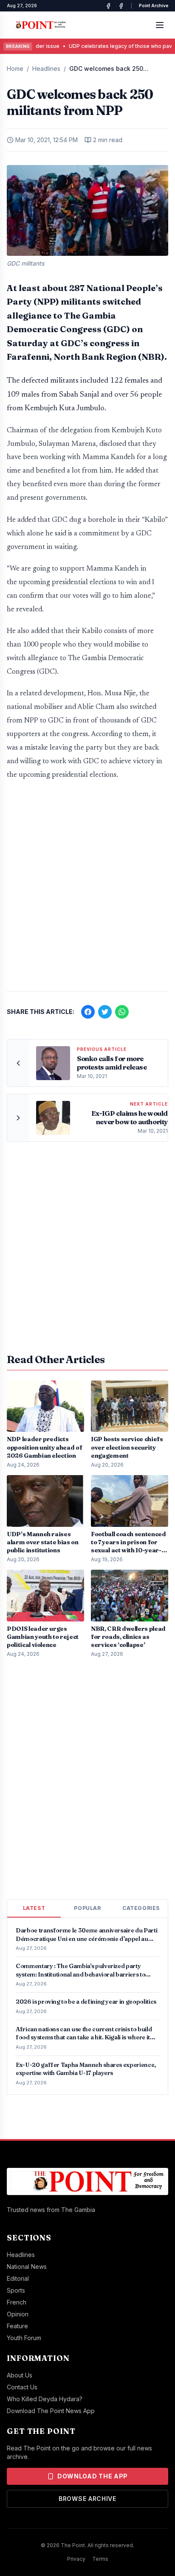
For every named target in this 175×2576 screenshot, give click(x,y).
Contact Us (22, 2387)
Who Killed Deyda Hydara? (45, 2399)
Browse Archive (87, 2499)
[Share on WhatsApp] (122, 1012)
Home (15, 69)
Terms (100, 2559)
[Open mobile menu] (160, 25)
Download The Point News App (51, 2411)
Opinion (18, 2314)
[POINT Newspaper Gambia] (108, 6)
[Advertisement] (87, 890)
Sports (16, 2290)
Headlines (46, 69)
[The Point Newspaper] (121, 6)
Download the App (93, 2476)
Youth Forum (24, 2338)
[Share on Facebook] (88, 1012)
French (17, 2302)
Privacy (76, 2559)
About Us (20, 2375)
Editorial (18, 2278)
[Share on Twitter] (105, 1012)
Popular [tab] (87, 1908)
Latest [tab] (34, 1908)
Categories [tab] (141, 1908)
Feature (17, 2326)
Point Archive (154, 6)
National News (27, 2267)
